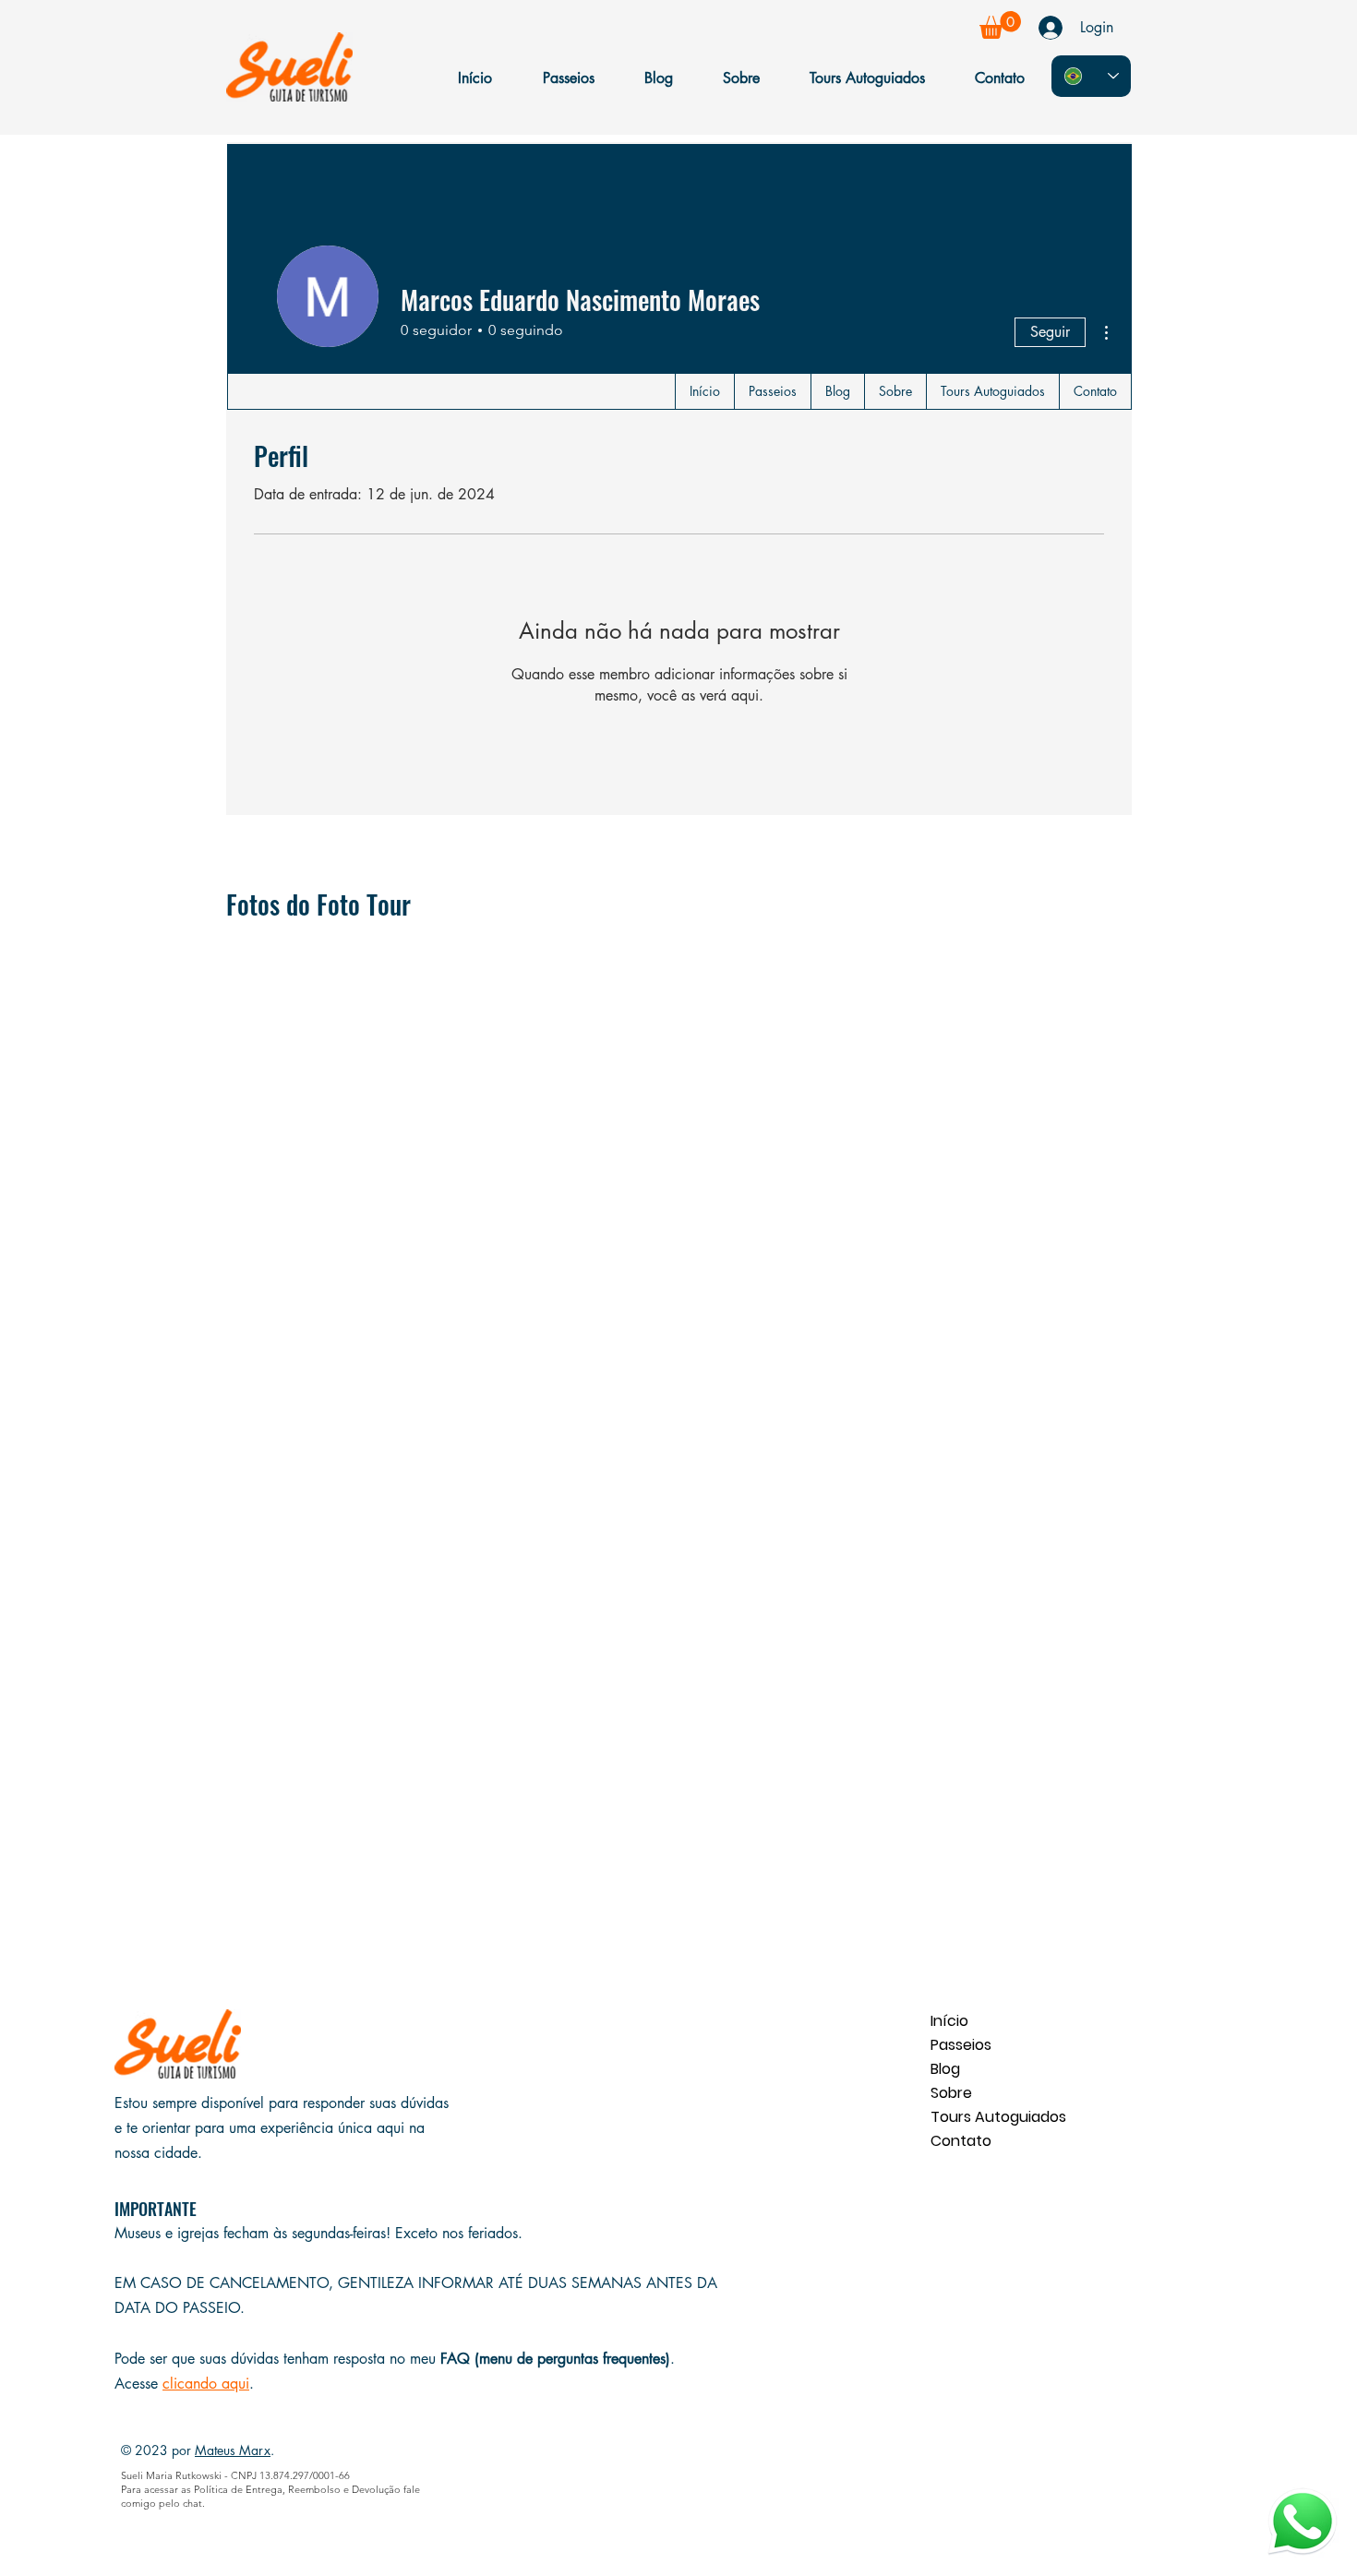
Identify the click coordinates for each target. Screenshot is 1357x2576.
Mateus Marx (233, 2450)
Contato (961, 2141)
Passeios (961, 2045)
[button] (1000, 25)
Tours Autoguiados (996, 2117)
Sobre (951, 2093)
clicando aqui (206, 2384)
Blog (945, 2069)
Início (949, 2021)
